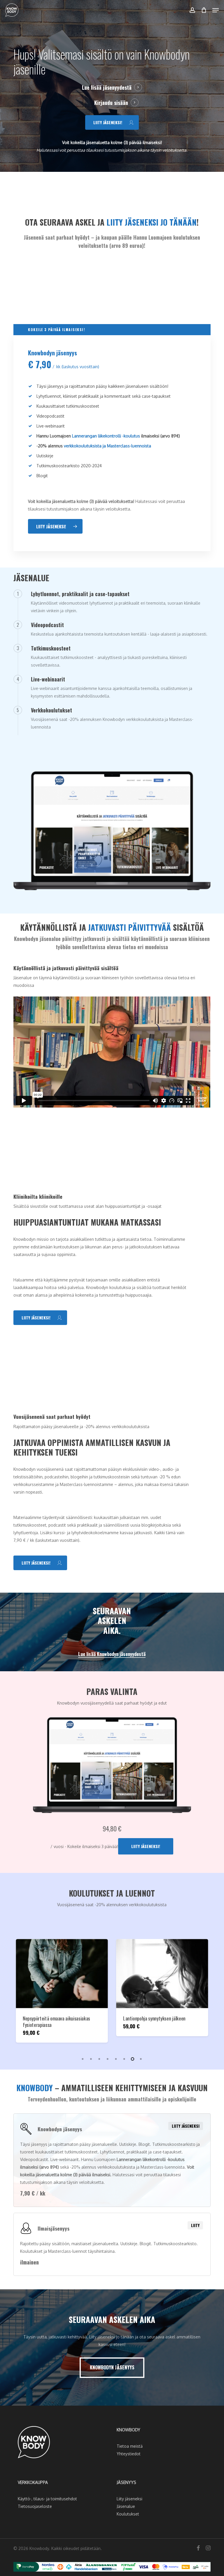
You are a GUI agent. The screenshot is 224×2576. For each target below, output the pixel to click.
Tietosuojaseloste (35, 2506)
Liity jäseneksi (186, 2126)
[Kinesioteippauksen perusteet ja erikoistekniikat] (89, 1974)
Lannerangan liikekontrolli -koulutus (106, 436)
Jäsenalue (126, 2506)
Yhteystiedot (129, 2454)
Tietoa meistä (130, 2446)
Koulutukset (128, 2514)
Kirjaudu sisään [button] (111, 103)
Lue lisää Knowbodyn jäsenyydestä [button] (112, 1654)
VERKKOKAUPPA (33, 2482)
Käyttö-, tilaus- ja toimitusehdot (47, 2499)
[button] (216, 10)
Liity (195, 2225)
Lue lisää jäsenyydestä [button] (107, 87)
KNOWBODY (128, 2430)
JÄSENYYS (126, 2482)
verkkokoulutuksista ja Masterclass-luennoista (107, 446)
